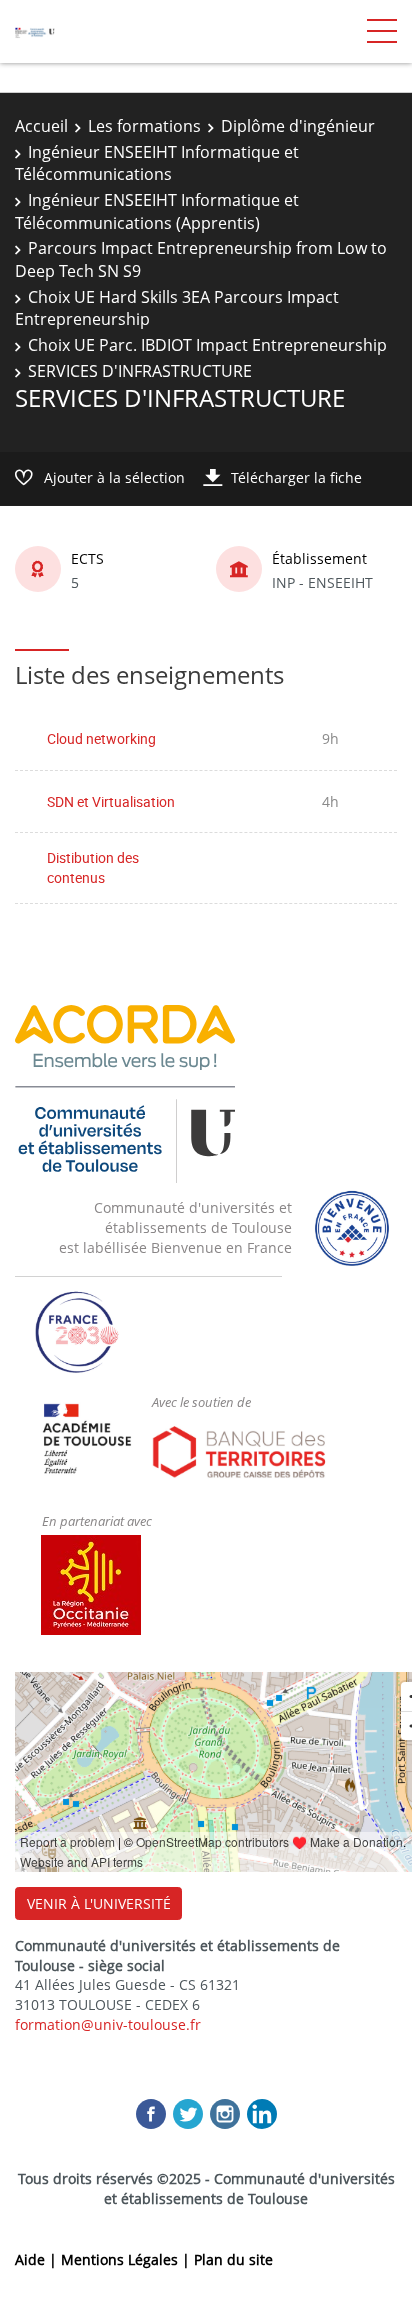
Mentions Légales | (127, 2259)
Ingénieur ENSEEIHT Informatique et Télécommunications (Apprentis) (157, 211)
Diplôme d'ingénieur (298, 126)
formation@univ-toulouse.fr (108, 2024)
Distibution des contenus (93, 867)
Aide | (38, 2259)
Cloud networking (101, 738)
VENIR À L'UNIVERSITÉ (99, 1903)
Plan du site (233, 2259)
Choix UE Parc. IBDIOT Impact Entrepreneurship (207, 345)
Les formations (144, 126)
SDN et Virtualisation (111, 801)
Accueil (41, 126)
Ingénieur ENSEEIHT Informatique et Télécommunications (157, 163)
